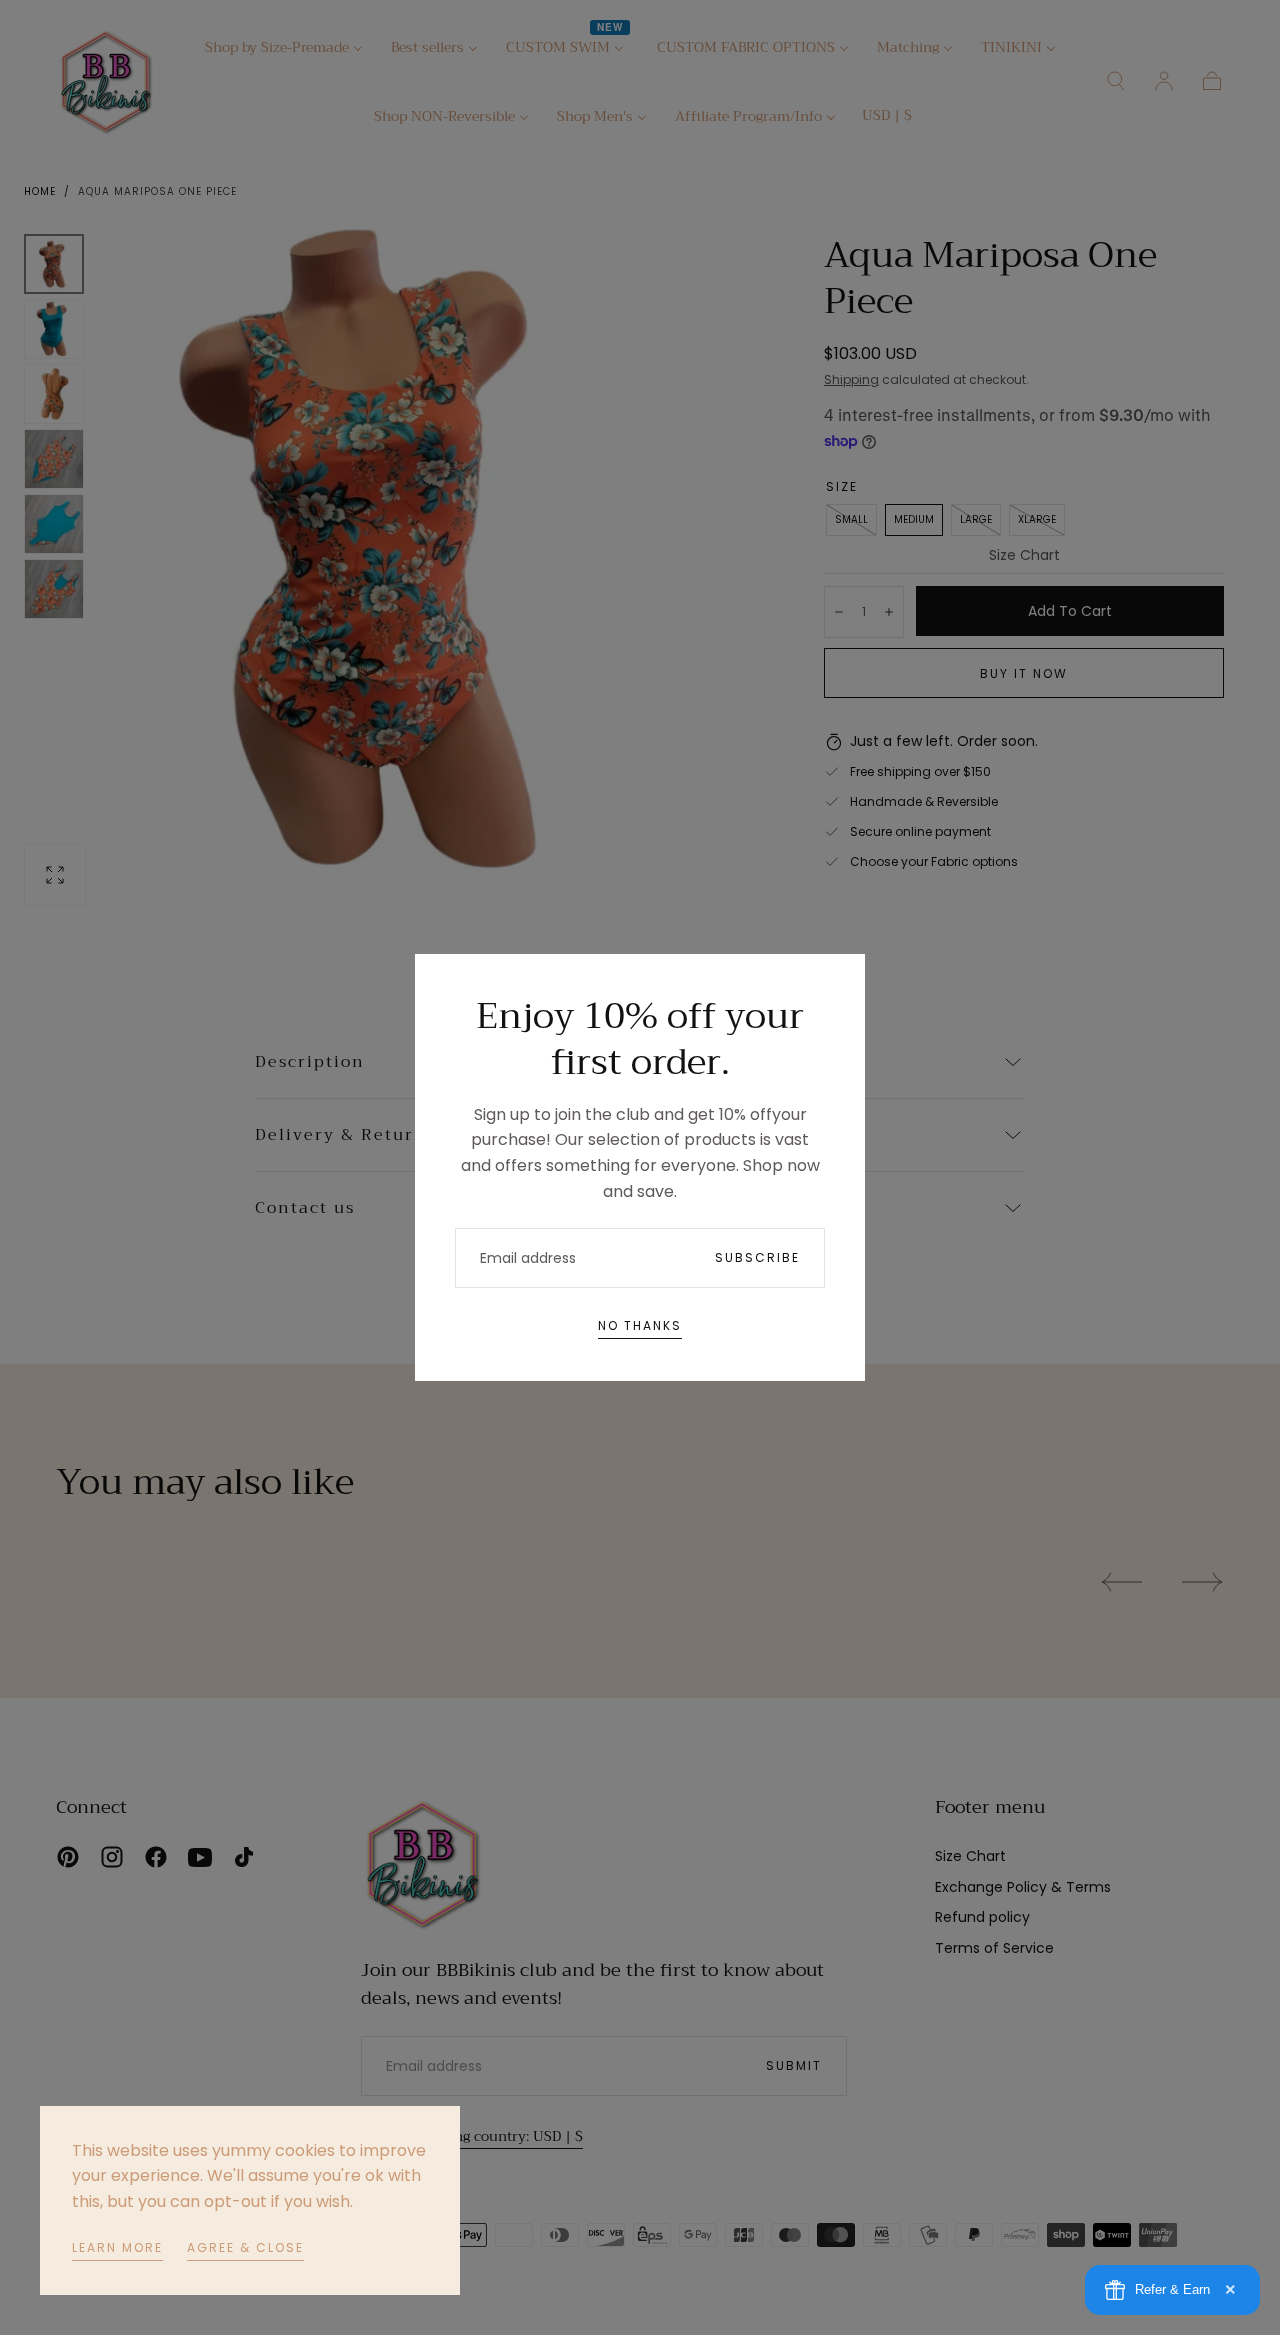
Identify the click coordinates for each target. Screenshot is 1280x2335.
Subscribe (757, 1257)
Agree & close (245, 2247)
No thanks (640, 1325)
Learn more (117, 2247)
